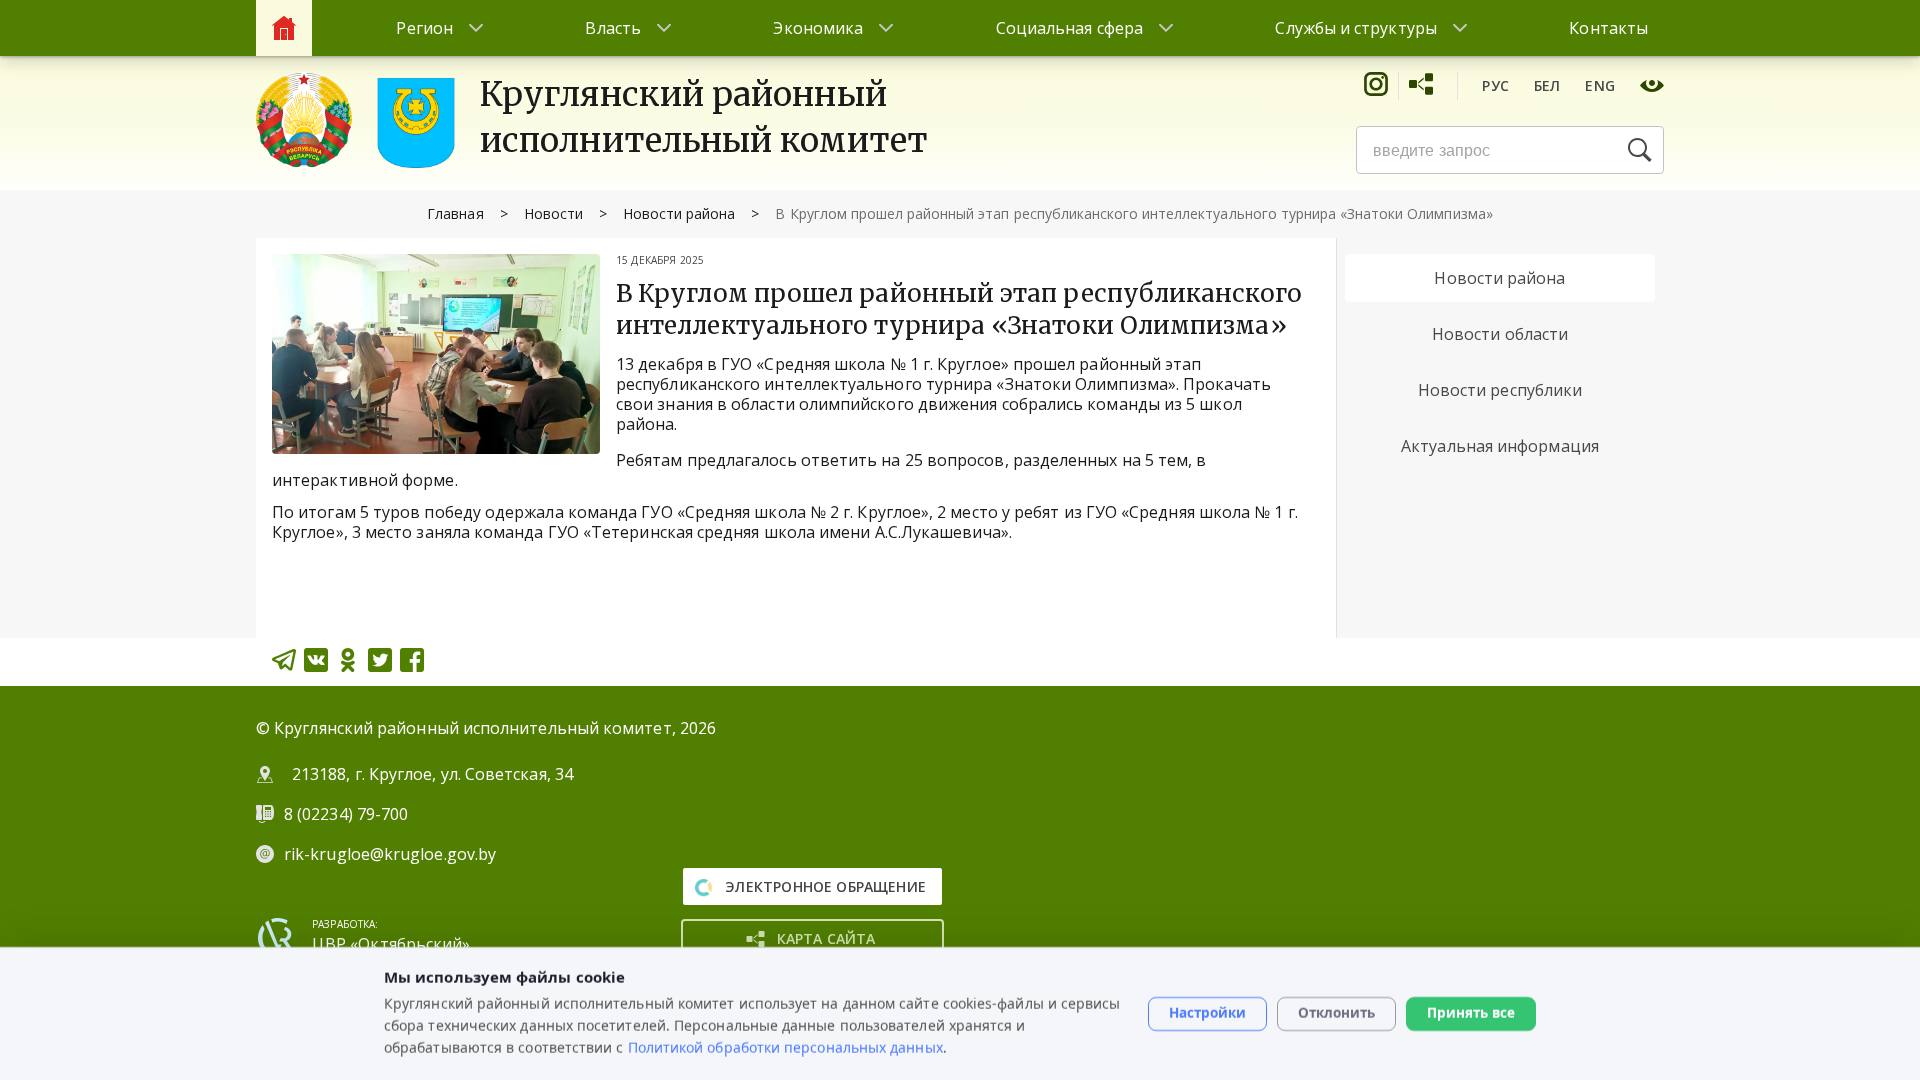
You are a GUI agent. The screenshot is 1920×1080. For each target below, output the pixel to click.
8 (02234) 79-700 (348, 814)
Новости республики (1500, 390)
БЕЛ (1547, 85)
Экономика (818, 28)
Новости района (679, 213)
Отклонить (1336, 1013)
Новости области (1500, 334)
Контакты (1608, 28)
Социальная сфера (1069, 28)
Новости (553, 213)
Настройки (1207, 1013)
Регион (424, 28)
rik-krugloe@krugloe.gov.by (390, 854)
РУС (1495, 85)
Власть (612, 28)
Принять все (1471, 1013)
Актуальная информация (1500, 446)
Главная (455, 213)
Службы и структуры (1355, 28)
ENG (1600, 85)
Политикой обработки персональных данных (785, 1046)
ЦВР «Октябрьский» (391, 944)
